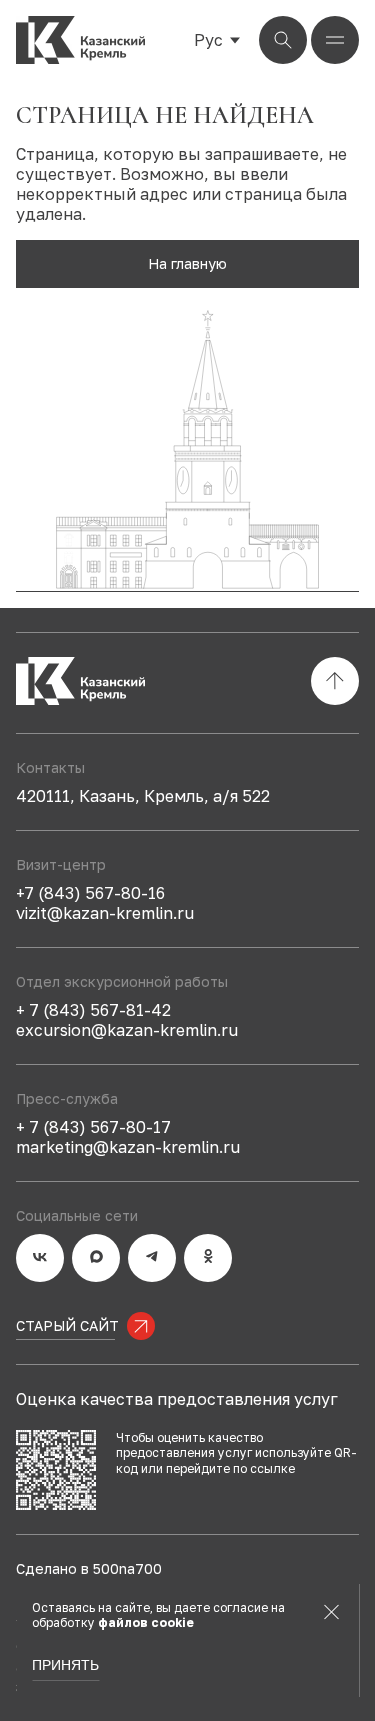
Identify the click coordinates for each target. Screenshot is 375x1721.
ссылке (272, 1468)
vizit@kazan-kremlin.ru (105, 913)
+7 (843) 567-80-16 (90, 893)
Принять (65, 1665)
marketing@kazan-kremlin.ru (128, 1147)
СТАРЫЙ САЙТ (67, 1325)
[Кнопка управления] (283, 40)
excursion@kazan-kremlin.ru (127, 1030)
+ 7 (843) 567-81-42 (93, 1010)
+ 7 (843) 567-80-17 (93, 1127)
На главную (187, 263)
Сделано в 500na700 (89, 1568)
